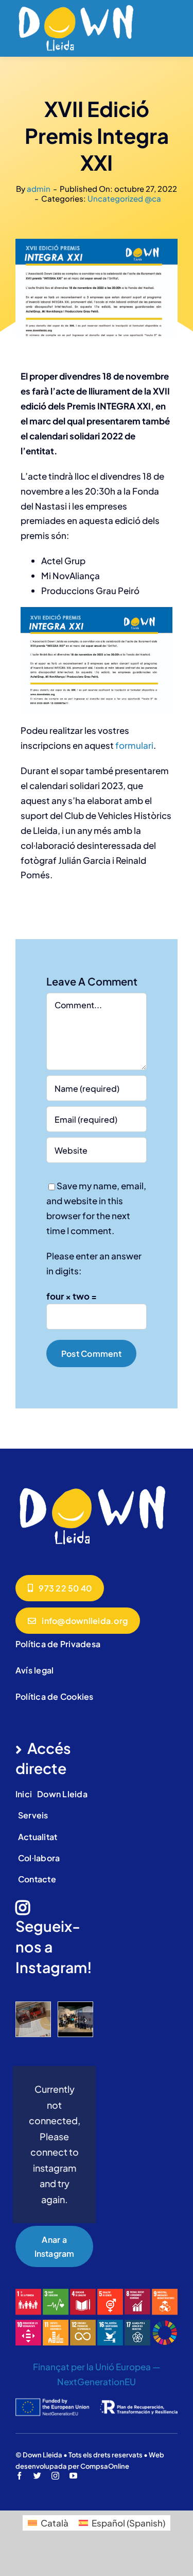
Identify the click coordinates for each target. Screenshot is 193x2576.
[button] (23, 2020)
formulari (134, 745)
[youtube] (73, 2476)
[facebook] (19, 2476)
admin (39, 188)
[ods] (97, 2293)
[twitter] (37, 2476)
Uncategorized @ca (124, 198)
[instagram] (55, 2476)
